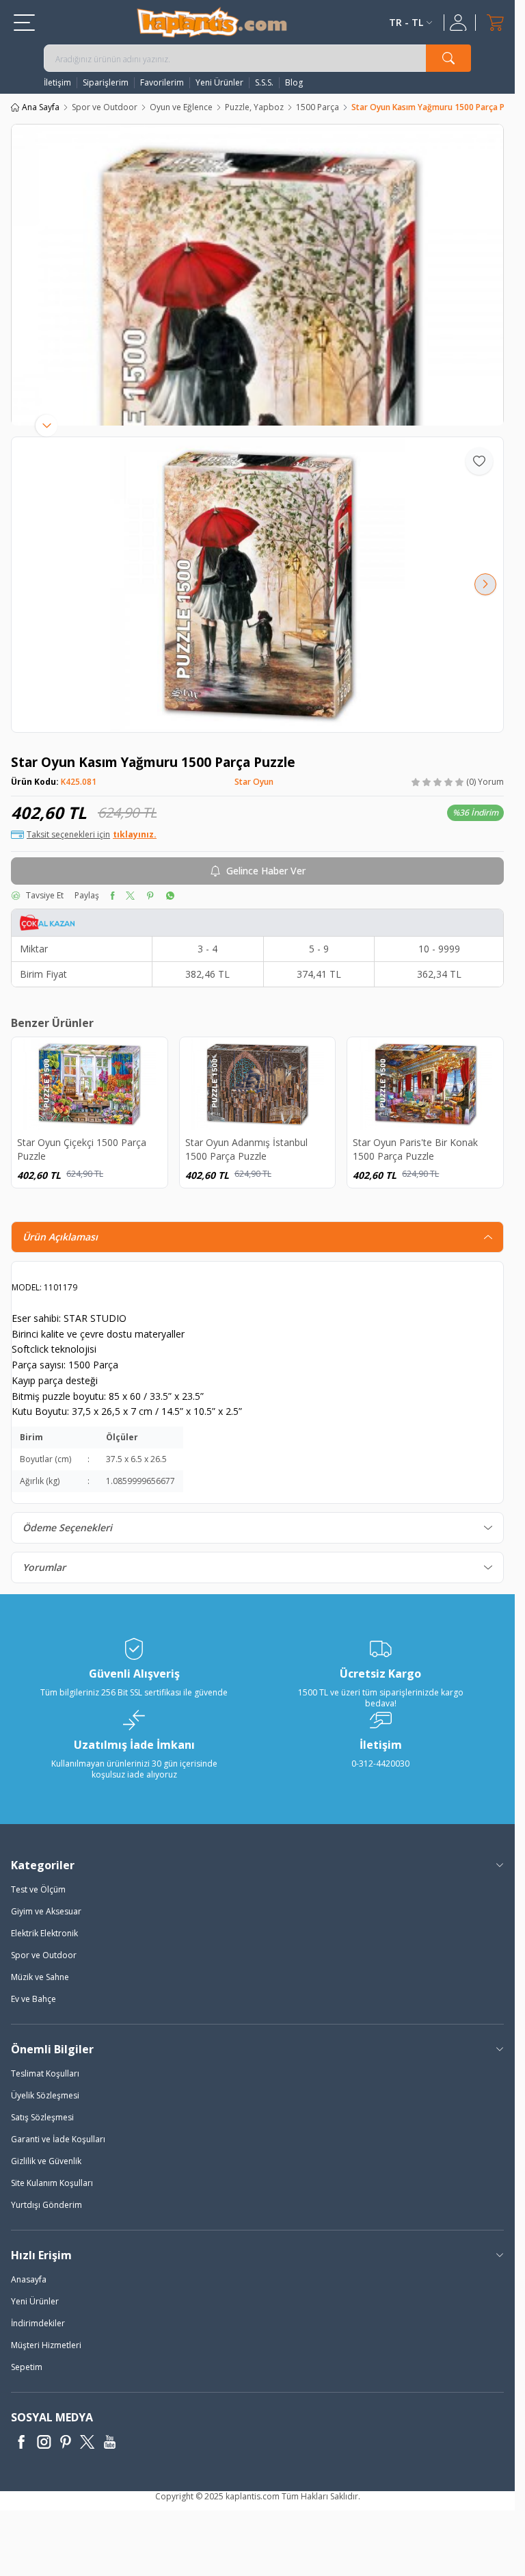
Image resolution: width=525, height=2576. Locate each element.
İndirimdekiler (38, 2323)
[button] (29, 584)
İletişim (57, 83)
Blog (294, 83)
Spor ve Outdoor (105, 107)
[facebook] (112, 896)
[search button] (448, 58)
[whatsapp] (170, 896)
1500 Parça (318, 107)
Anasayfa (29, 2279)
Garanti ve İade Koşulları (58, 2139)
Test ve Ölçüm (38, 1889)
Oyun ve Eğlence (181, 107)
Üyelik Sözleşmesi (45, 2095)
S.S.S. (264, 83)
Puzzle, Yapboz (254, 107)
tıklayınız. (135, 835)
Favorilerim (162, 83)
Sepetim (27, 2367)
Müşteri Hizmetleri (46, 2345)
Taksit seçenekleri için (92, 835)
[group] (257, 585)
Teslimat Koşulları (45, 2073)
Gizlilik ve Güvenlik (46, 2161)
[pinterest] (150, 896)
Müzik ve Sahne (40, 1977)
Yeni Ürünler (219, 83)
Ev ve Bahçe (33, 1999)
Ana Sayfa (41, 107)
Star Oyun (254, 782)
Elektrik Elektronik (44, 1933)
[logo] (212, 22)
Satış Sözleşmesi (42, 2117)
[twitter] (130, 896)
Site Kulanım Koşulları (52, 2183)
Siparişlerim (106, 83)
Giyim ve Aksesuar (46, 1911)
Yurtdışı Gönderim (46, 2205)
